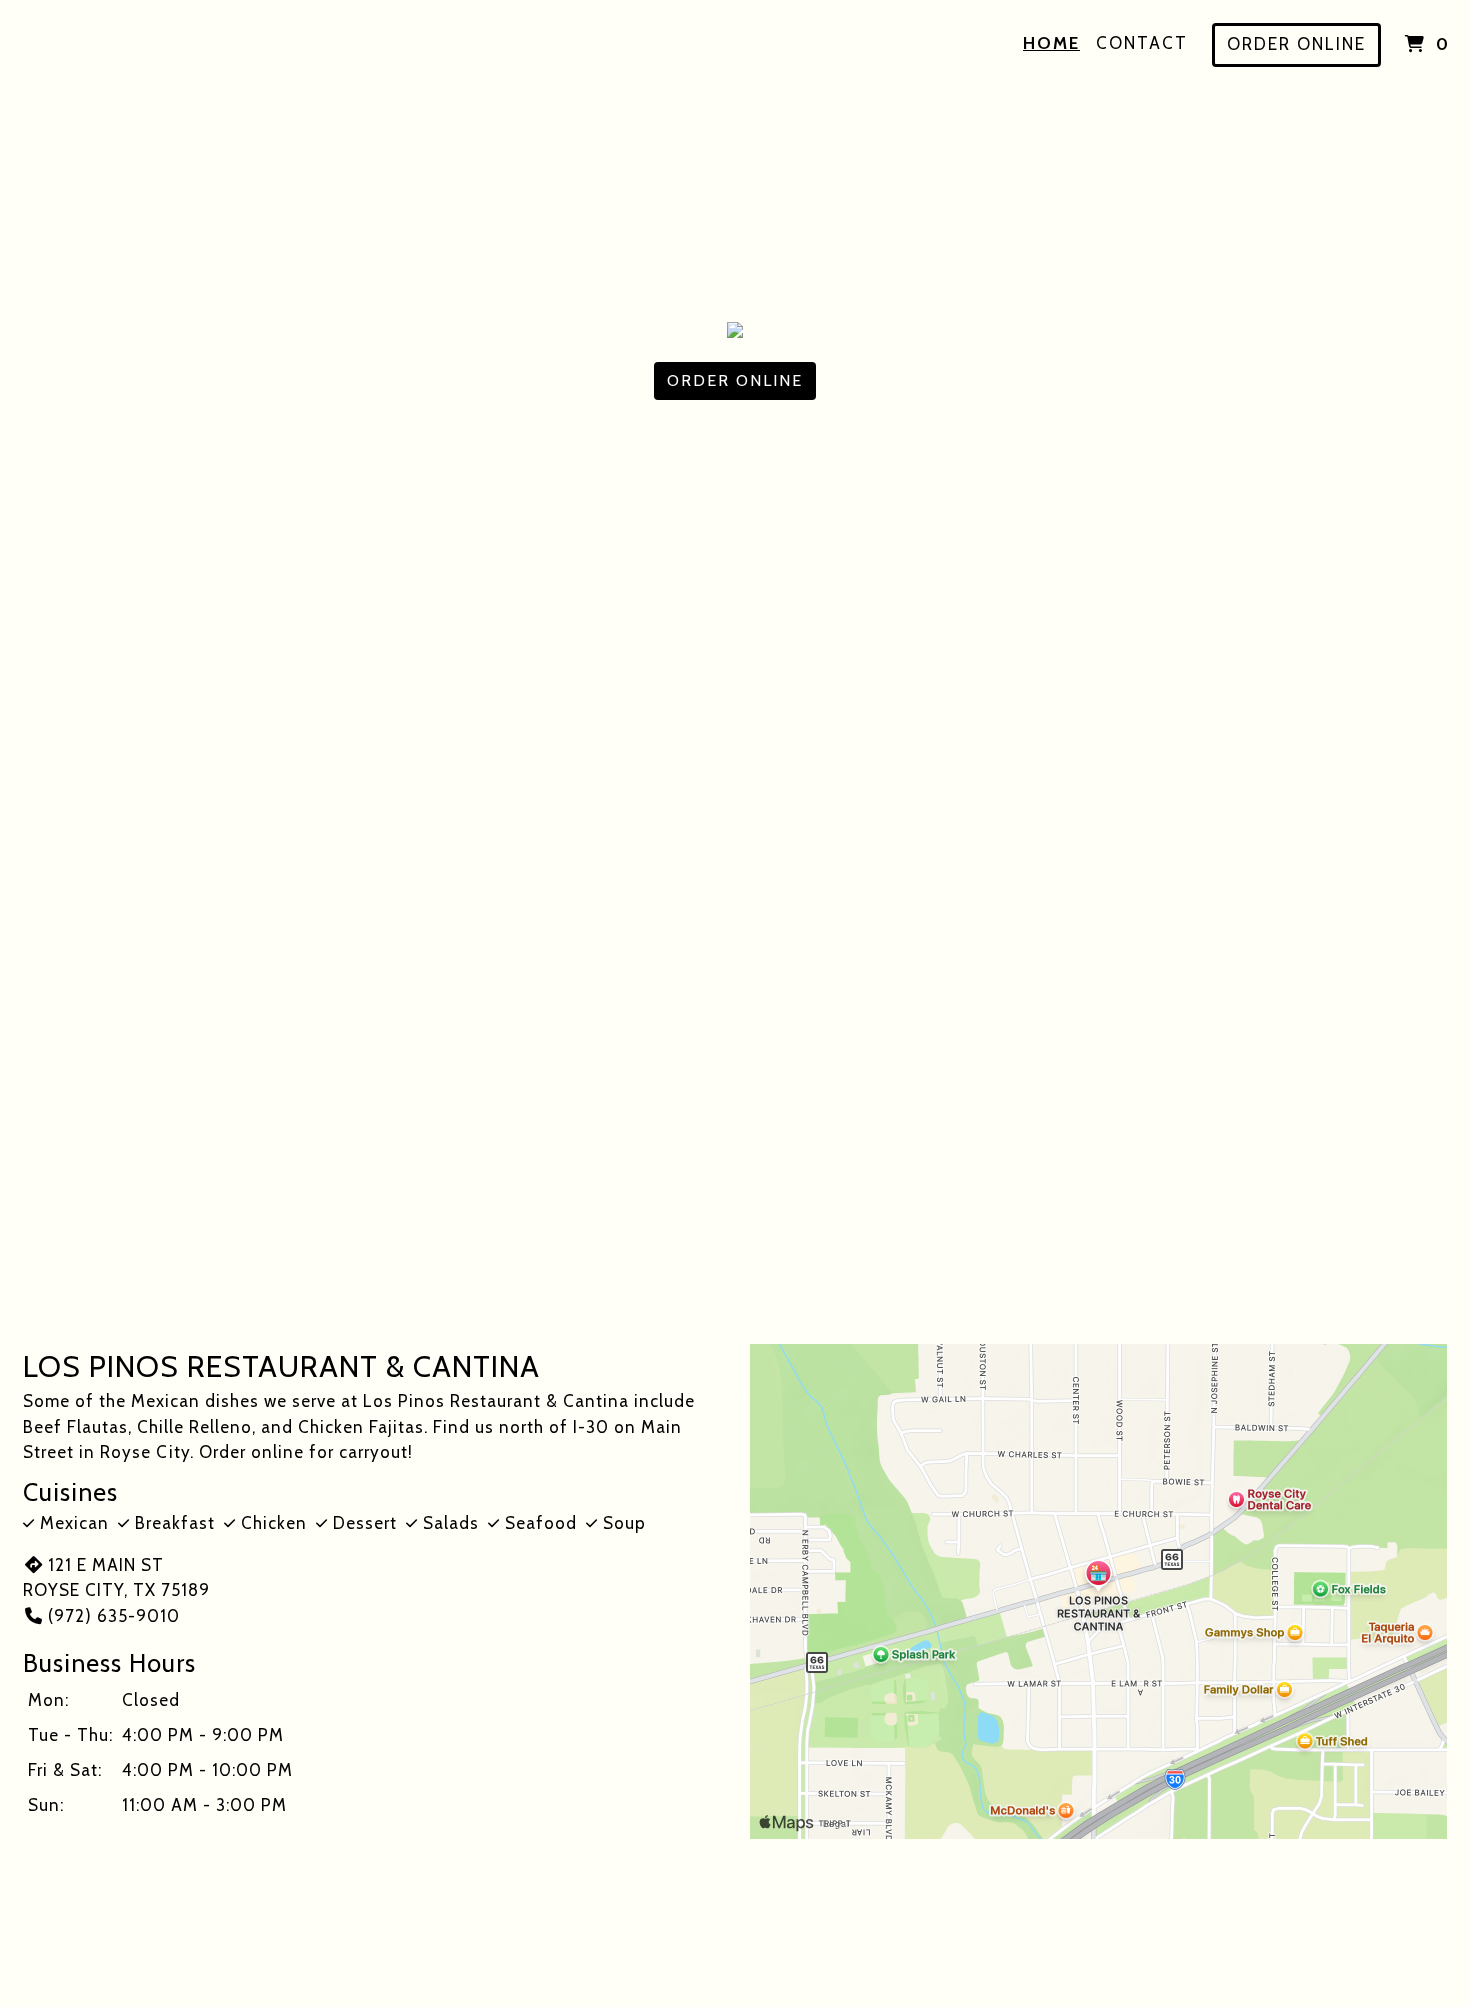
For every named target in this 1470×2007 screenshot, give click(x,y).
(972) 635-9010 (114, 1616)
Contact (1142, 43)
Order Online (1296, 44)
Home (1051, 43)
